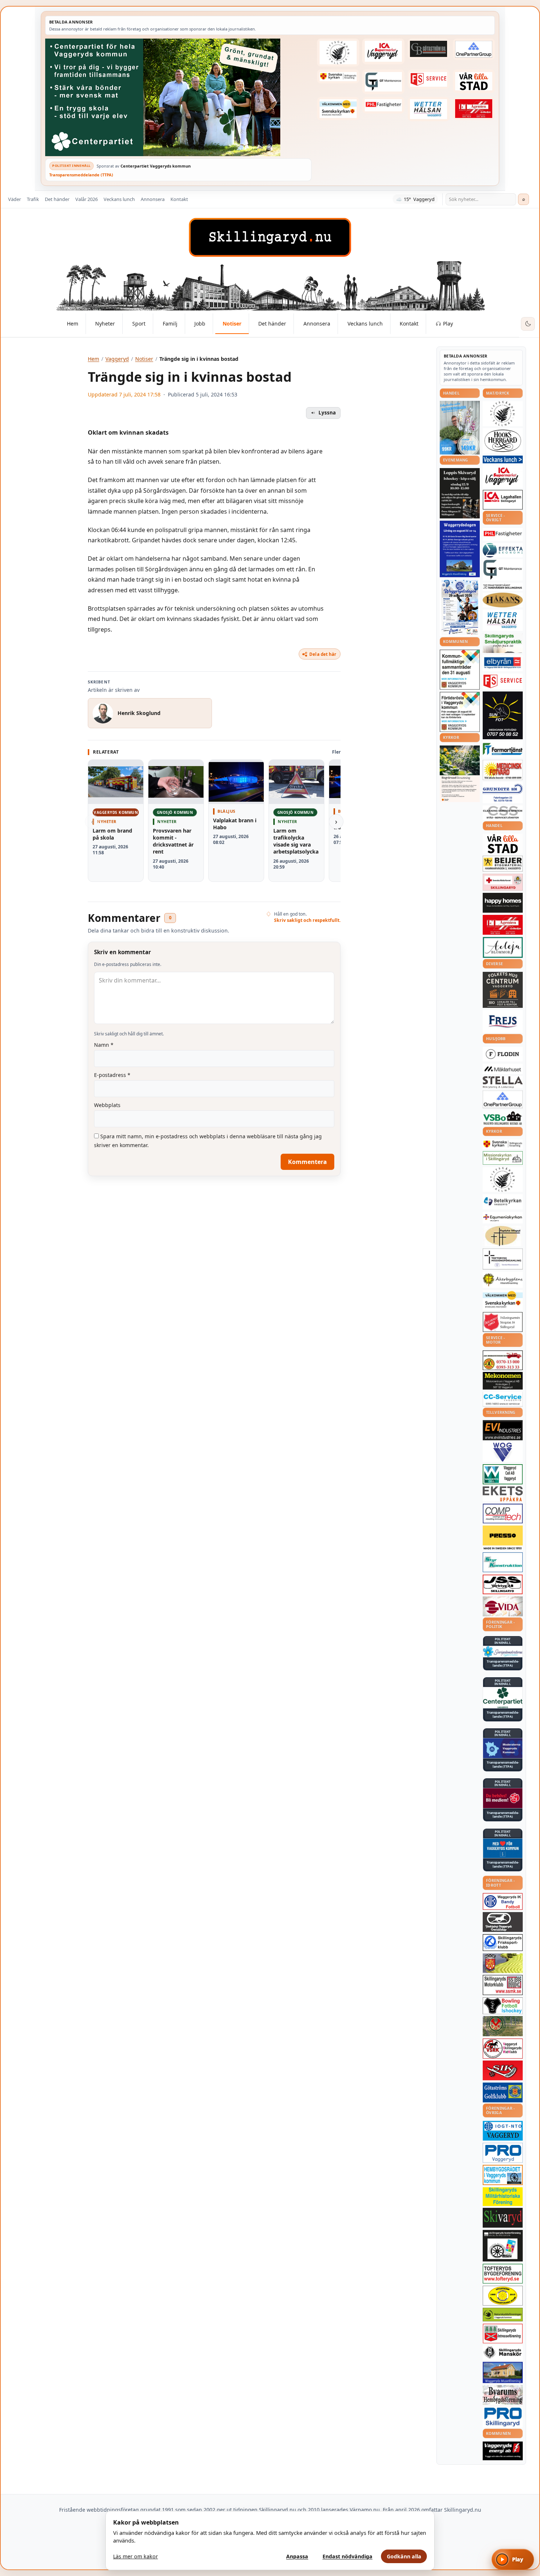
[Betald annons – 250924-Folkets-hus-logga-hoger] (503, 990)
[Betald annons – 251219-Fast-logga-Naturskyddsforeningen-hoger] (503, 2315)
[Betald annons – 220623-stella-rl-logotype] (503, 1082)
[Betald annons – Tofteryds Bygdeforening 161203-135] (503, 2274)
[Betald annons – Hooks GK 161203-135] (503, 1963)
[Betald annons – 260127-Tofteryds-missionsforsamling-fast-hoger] (503, 1259)
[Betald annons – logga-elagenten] (474, 109)
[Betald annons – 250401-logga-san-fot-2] (503, 715)
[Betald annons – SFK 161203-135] (503, 1943)
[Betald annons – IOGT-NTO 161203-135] (503, 2131)
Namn (104, 1045)
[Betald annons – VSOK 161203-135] (503, 2026)
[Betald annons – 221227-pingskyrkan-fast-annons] (503, 1236)
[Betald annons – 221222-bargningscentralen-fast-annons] (503, 1360)
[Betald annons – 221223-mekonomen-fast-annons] (503, 1381)
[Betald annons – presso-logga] (503, 1538)
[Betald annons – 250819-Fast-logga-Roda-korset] (503, 882)
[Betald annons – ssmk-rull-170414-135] (503, 1985)
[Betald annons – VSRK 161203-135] (503, 2049)
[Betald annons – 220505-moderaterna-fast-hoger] (503, 1748)
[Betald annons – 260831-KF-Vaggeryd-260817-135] (460, 670)
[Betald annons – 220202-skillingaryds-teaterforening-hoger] (503, 2246)
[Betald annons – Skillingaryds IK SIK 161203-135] (503, 2070)
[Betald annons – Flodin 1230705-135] (503, 1054)
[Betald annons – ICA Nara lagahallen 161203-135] (503, 500)
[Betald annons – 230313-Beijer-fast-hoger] (503, 864)
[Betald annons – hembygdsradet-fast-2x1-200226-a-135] (503, 2175)
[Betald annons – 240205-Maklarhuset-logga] (503, 1069)
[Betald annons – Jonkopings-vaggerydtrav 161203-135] (503, 1922)
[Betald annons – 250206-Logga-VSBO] (503, 1118)
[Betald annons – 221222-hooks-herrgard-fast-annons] (503, 441)
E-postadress (112, 1075)
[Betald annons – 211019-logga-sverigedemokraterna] (503, 1652)
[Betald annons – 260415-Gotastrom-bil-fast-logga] (429, 49)
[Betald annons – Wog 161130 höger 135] (503, 1452)
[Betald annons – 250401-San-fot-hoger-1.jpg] (503, 770)
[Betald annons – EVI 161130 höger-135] (503, 1430)
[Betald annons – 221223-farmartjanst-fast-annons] (503, 749)
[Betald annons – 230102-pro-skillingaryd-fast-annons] (503, 2417)
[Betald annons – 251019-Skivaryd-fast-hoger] (503, 2218)
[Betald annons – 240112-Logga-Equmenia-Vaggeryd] (503, 1218)
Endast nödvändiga (348, 2556)
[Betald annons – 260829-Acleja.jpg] (460, 427)
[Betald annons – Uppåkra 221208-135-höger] (503, 1494)
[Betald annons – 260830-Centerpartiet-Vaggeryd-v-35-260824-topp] (178, 97)
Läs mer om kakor (136, 2556)
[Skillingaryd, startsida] (270, 237)
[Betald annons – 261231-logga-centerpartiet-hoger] (503, 1697)
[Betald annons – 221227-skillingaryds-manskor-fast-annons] (503, 2352)
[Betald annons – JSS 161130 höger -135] (503, 1584)
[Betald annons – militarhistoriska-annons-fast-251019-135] (503, 2197)
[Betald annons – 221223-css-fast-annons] (503, 813)
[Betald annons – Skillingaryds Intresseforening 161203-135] (503, 2334)
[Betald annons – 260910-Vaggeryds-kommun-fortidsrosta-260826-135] (460, 712)
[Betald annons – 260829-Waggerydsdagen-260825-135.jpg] (460, 607)
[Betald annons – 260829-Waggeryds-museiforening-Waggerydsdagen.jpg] (460, 549)
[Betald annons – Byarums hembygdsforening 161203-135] (503, 2395)
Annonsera (153, 199)
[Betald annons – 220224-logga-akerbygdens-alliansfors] (503, 1280)
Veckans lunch (119, 199)
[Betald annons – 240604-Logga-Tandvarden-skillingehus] (503, 587)
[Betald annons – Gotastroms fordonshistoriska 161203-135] (503, 2296)
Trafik (33, 199)
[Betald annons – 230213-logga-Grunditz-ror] (503, 793)
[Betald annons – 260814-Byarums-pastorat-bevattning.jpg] (460, 774)
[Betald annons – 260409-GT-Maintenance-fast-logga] (383, 82)
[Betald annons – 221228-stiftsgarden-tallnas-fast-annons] (338, 53)
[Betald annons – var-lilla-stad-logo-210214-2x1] (474, 81)
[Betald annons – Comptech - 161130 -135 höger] (503, 1513)
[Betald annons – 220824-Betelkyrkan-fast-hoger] (503, 1202)
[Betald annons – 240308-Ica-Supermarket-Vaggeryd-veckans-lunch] (503, 476)
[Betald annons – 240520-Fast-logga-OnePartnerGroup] (474, 49)
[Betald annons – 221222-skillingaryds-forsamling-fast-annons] (338, 76)
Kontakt (179, 199)
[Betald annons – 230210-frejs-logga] (503, 1021)
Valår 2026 (87, 199)
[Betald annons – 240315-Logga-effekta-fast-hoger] (503, 550)
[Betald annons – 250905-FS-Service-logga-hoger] (429, 79)
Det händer (57, 199)
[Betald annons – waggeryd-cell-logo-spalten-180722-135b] (503, 1474)
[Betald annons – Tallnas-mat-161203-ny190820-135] (503, 413)
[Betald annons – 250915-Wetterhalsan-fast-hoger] (429, 109)
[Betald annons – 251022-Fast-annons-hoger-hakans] (503, 600)
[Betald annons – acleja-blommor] (503, 947)
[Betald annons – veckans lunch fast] (503, 459)
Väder (15, 199)
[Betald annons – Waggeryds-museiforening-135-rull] (503, 2372)
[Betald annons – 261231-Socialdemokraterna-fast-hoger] (503, 1798)
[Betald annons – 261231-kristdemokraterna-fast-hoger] (503, 1848)
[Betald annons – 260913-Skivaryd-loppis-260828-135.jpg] (460, 493)
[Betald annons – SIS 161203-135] (503, 2006)
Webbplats (107, 1105)
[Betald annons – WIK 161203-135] (503, 1901)
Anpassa (297, 2556)
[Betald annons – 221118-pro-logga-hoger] (503, 2153)
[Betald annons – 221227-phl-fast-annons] (383, 105)
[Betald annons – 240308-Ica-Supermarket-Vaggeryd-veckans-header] (383, 51)
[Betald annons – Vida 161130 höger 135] (503, 1606)
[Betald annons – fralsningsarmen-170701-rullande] (503, 1322)
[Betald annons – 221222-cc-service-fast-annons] (503, 1399)
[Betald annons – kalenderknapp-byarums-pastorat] (338, 109)
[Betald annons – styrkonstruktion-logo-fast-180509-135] (503, 1562)
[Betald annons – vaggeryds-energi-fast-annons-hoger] (503, 2451)
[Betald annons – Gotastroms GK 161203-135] (503, 2092)
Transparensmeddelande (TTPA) (81, 175)
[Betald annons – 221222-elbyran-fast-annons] (503, 663)
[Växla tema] (528, 324)
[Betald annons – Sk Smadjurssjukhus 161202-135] (503, 643)
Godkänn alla (404, 2556)
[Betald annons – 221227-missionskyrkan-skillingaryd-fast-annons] (503, 1158)
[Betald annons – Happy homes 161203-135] (503, 903)
